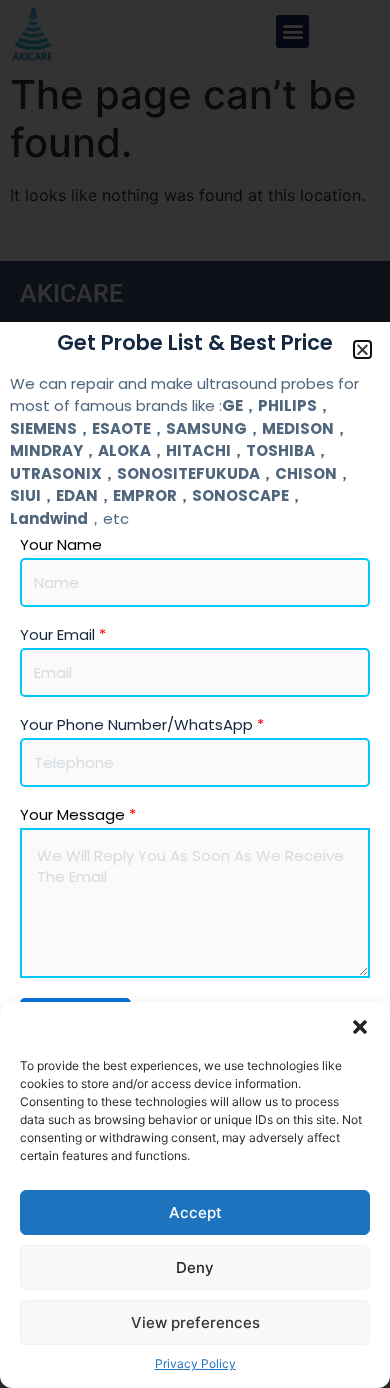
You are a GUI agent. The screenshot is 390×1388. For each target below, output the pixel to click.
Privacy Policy (195, 1363)
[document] (195, 694)
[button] (360, 1027)
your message (78, 815)
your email (63, 635)
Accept (195, 1212)
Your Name (61, 545)
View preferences (195, 1322)
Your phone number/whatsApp (142, 725)
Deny (195, 1267)
